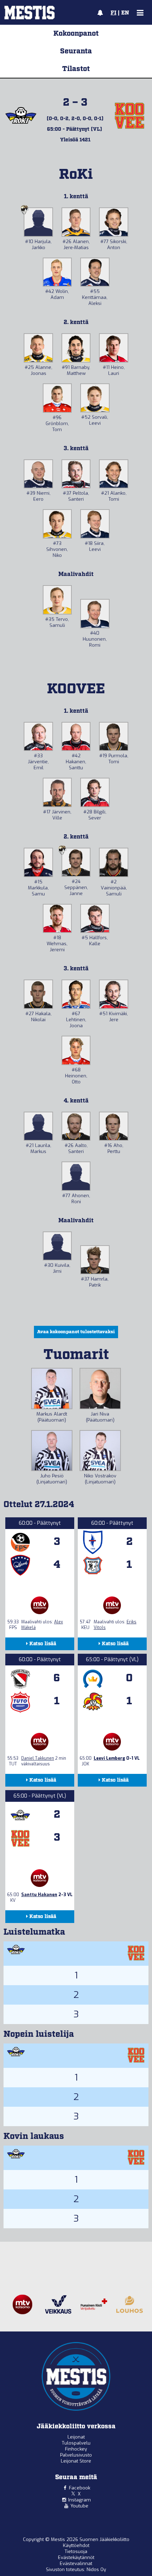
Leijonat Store (76, 2461)
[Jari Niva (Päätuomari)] (100, 1389)
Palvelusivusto (76, 2455)
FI (113, 13)
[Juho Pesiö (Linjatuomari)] (52, 1451)
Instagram (80, 2500)
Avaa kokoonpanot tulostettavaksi (76, 1332)
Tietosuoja (76, 2551)
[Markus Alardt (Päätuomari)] (52, 1389)
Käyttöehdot (76, 2545)
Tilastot (76, 69)
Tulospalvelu (76, 2443)
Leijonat (76, 2437)
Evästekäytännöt (76, 2557)
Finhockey (76, 2449)
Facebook (80, 2488)
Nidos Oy (96, 2569)
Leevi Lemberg (109, 1758)
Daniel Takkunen (38, 1758)
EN (125, 13)
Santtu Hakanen (39, 1895)
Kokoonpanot (76, 34)
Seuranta (76, 51)
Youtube (79, 2506)
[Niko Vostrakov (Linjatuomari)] (100, 1451)
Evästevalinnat (76, 2563)
